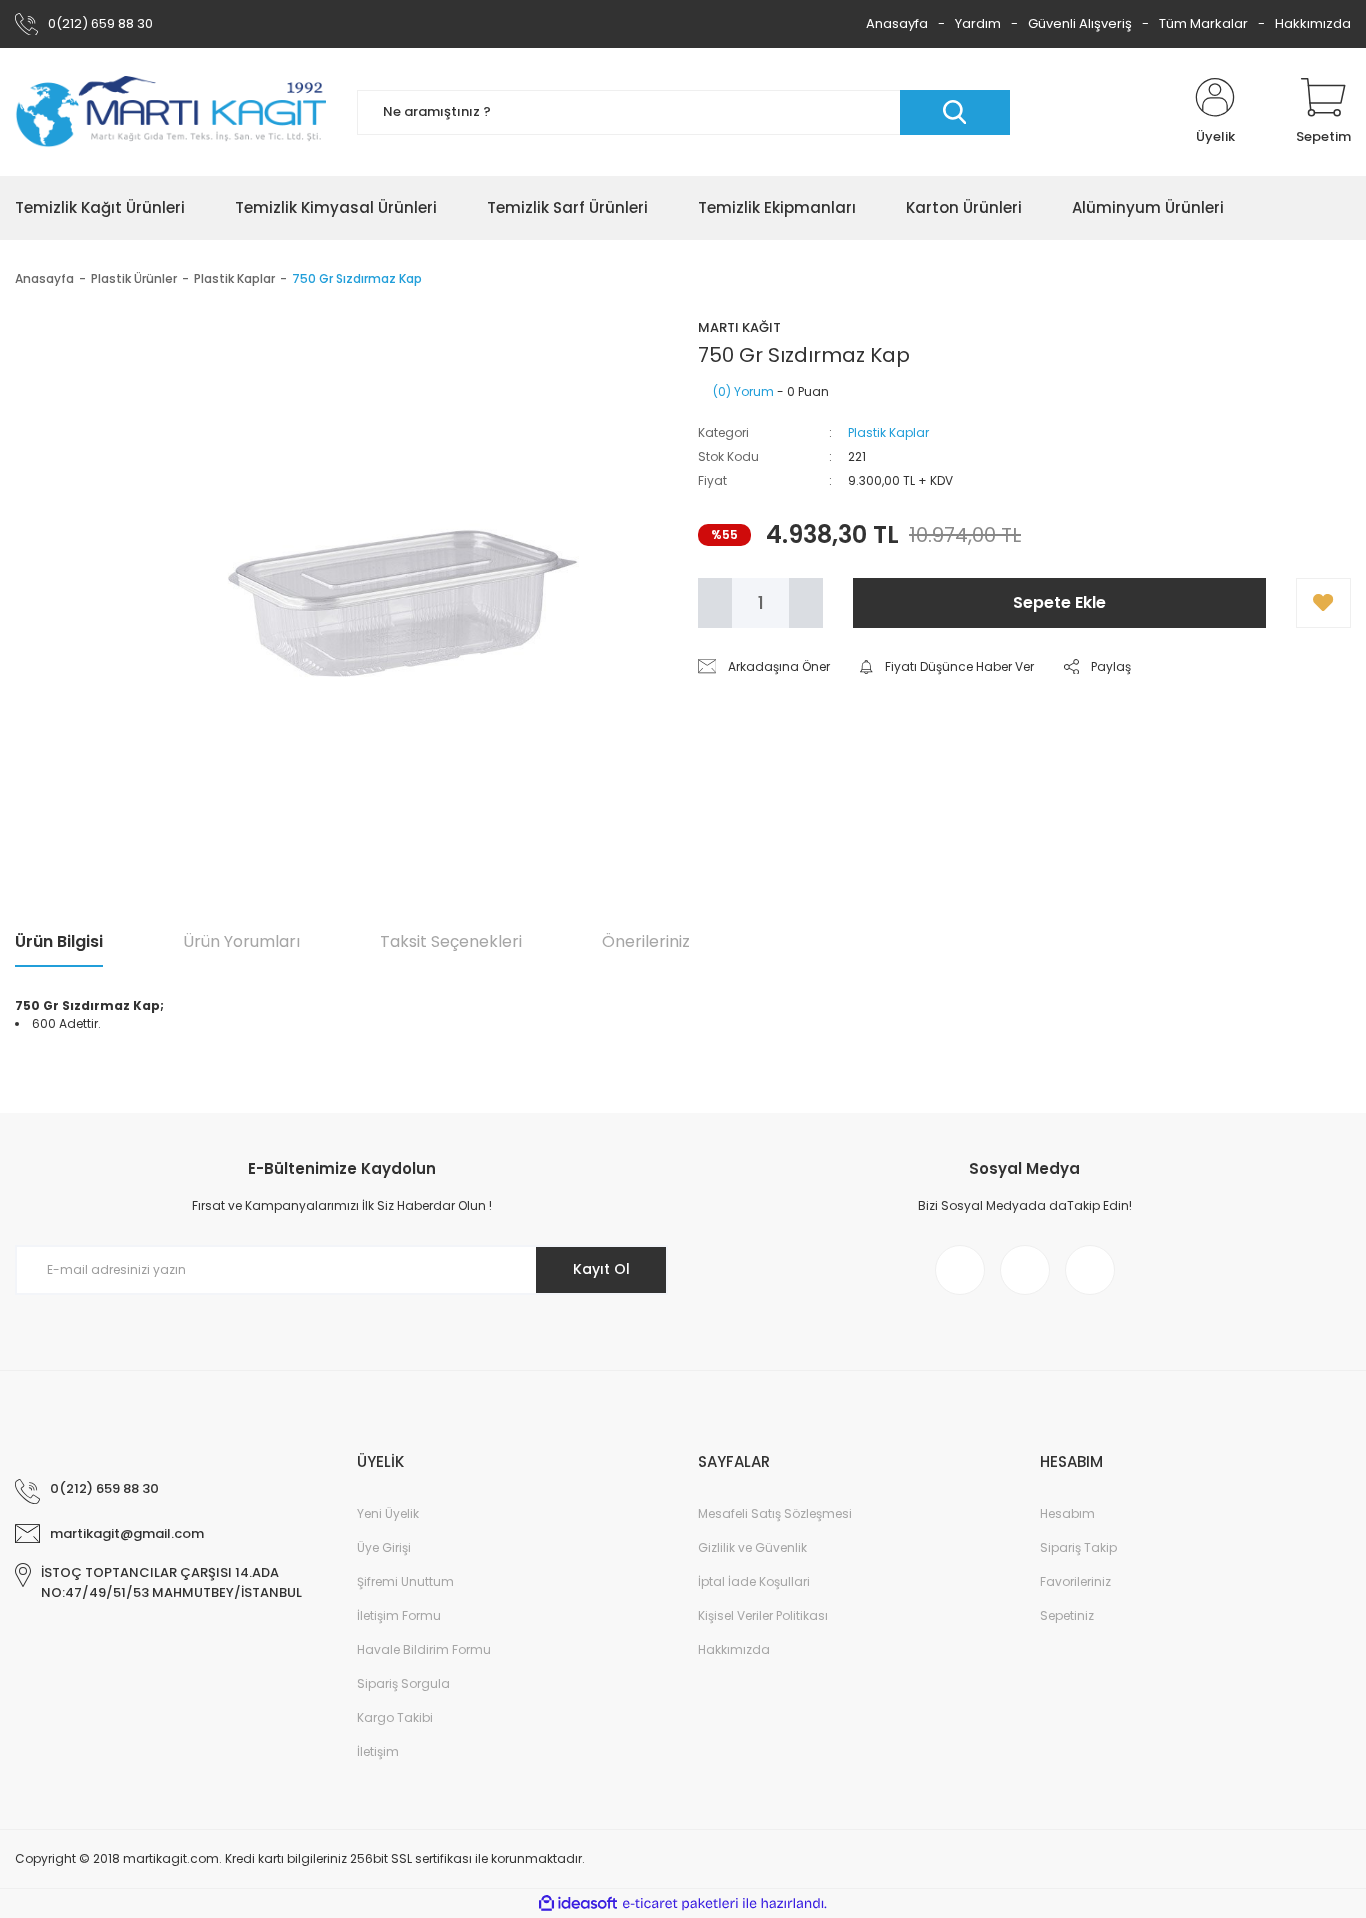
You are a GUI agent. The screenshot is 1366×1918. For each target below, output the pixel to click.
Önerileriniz (646, 941)
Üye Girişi (384, 1547)
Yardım (978, 23)
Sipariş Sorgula (403, 1683)
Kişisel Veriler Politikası (763, 1615)
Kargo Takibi (395, 1717)
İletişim (378, 1751)
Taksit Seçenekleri (451, 941)
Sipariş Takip (1078, 1547)
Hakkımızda (1313, 23)
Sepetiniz (1067, 1615)
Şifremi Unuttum (405, 1581)
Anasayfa (897, 23)
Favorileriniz (1075, 1581)
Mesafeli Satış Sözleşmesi (775, 1513)
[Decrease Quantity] (715, 603)
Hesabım (1067, 1513)
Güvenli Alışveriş (1080, 23)
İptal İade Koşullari (754, 1581)
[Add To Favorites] (1323, 603)
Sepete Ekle (1059, 602)
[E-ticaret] (680, 1904)
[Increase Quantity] (806, 603)
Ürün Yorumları (241, 941)
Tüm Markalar (1203, 23)
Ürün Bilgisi (59, 941)
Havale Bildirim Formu (424, 1649)
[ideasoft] (578, 1904)
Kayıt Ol (601, 1269)
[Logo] (171, 112)
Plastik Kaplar (888, 432)
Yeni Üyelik (388, 1513)
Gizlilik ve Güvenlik (752, 1547)
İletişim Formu (399, 1615)
